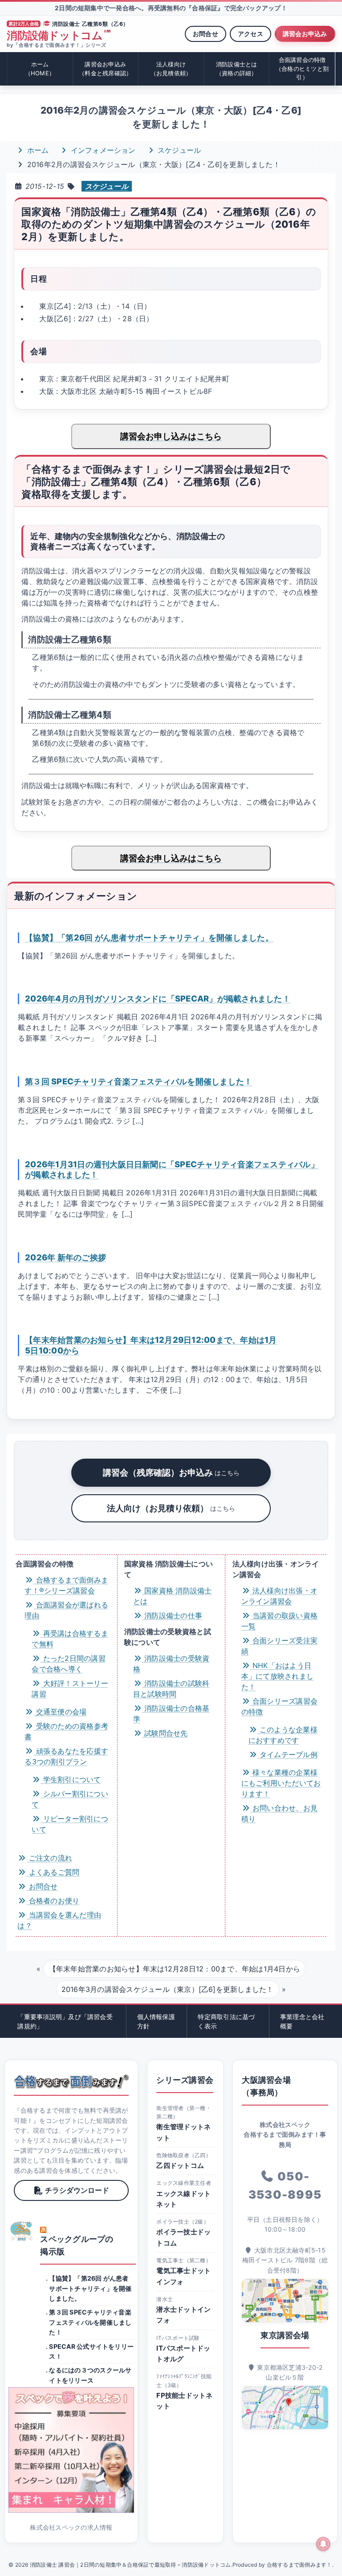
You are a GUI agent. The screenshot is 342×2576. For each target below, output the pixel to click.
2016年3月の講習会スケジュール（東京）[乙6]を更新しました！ (168, 1989)
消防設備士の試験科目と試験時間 (171, 1689)
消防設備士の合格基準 (171, 1713)
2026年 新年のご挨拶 (65, 1257)
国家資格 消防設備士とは (173, 1596)
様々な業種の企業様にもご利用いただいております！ (281, 1783)
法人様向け (171, 69)
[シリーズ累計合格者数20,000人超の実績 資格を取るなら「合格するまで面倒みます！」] (71, 2081)
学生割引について (71, 1779)
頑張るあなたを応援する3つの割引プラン (66, 1756)
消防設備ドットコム (59, 36)
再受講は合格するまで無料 (70, 1639)
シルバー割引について (70, 1799)
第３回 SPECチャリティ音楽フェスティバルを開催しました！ (138, 1081)
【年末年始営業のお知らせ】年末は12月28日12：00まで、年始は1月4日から (175, 1969)
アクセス (250, 34)
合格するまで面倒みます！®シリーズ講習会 (66, 1585)
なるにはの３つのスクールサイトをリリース (90, 2375)
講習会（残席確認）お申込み (171, 1472)
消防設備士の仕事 (172, 1615)
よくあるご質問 (53, 1872)
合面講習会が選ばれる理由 (66, 1610)
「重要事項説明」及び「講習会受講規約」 (65, 2021)
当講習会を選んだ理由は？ (59, 1920)
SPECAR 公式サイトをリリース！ (91, 2351)
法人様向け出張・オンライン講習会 (279, 1596)
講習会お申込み (305, 34)
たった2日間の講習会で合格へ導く (68, 1664)
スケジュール (178, 150)
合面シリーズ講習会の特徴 (279, 1706)
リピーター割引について (70, 1824)
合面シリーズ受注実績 (279, 1646)
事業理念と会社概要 (302, 2021)
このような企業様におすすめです (283, 1735)
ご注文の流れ (49, 1858)
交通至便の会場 (60, 1712)
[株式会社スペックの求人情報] (71, 2450)
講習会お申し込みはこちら (171, 436)
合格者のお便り (53, 1901)
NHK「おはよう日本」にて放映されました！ (277, 1676)
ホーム (40, 69)
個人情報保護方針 (156, 2021)
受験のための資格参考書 (66, 1731)
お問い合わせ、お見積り (279, 1813)
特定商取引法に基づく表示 (226, 2021)
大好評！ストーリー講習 (70, 1689)
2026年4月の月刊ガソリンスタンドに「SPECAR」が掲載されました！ (158, 998)
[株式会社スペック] (22, 2231)
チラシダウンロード (77, 2190)
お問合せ (206, 34)
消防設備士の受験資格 (171, 1664)
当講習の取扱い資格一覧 (279, 1621)
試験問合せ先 (165, 1733)
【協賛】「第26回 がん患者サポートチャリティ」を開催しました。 (149, 937)
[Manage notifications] (323, 2544)
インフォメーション (102, 150)
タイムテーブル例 (287, 1754)
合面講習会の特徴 (302, 68)
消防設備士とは (237, 69)
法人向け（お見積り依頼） (171, 1508)
